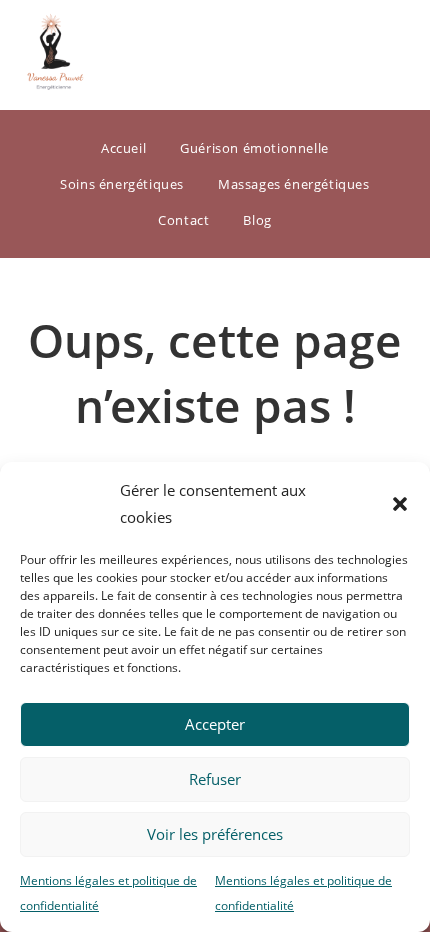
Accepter (215, 724)
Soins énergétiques (122, 184)
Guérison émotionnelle (254, 148)
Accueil (123, 148)
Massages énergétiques (294, 184)
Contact (183, 220)
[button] (400, 504)
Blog (257, 220)
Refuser (215, 779)
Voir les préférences (215, 834)
